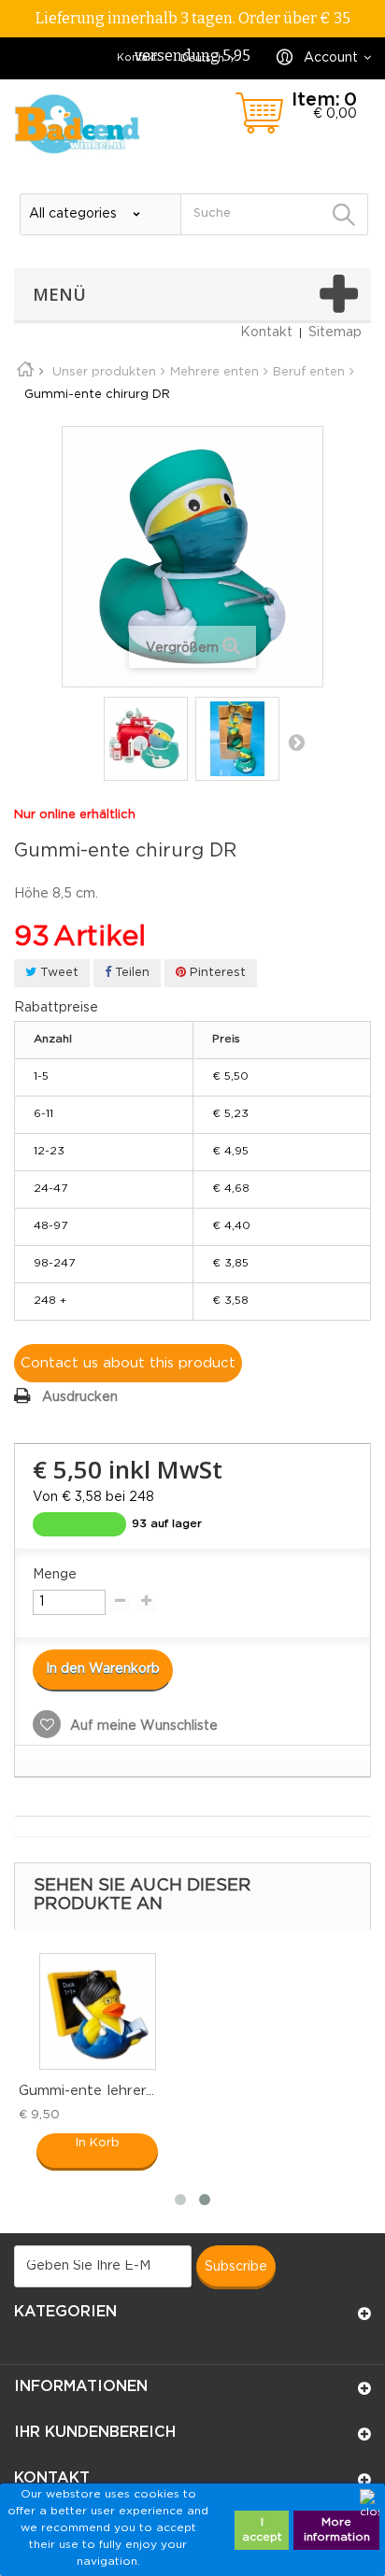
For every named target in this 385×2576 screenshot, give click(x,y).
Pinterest (216, 973)
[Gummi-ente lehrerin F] (98, 2011)
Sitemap (335, 333)
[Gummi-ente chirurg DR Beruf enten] (146, 739)
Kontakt (137, 58)
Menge (55, 1575)
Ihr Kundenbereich (95, 2433)
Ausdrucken (80, 1397)
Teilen (130, 973)
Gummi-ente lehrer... (86, 2091)
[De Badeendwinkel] (77, 124)
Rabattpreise (56, 1008)
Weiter (296, 742)
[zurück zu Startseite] (32, 372)
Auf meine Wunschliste (142, 1726)
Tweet (57, 973)
